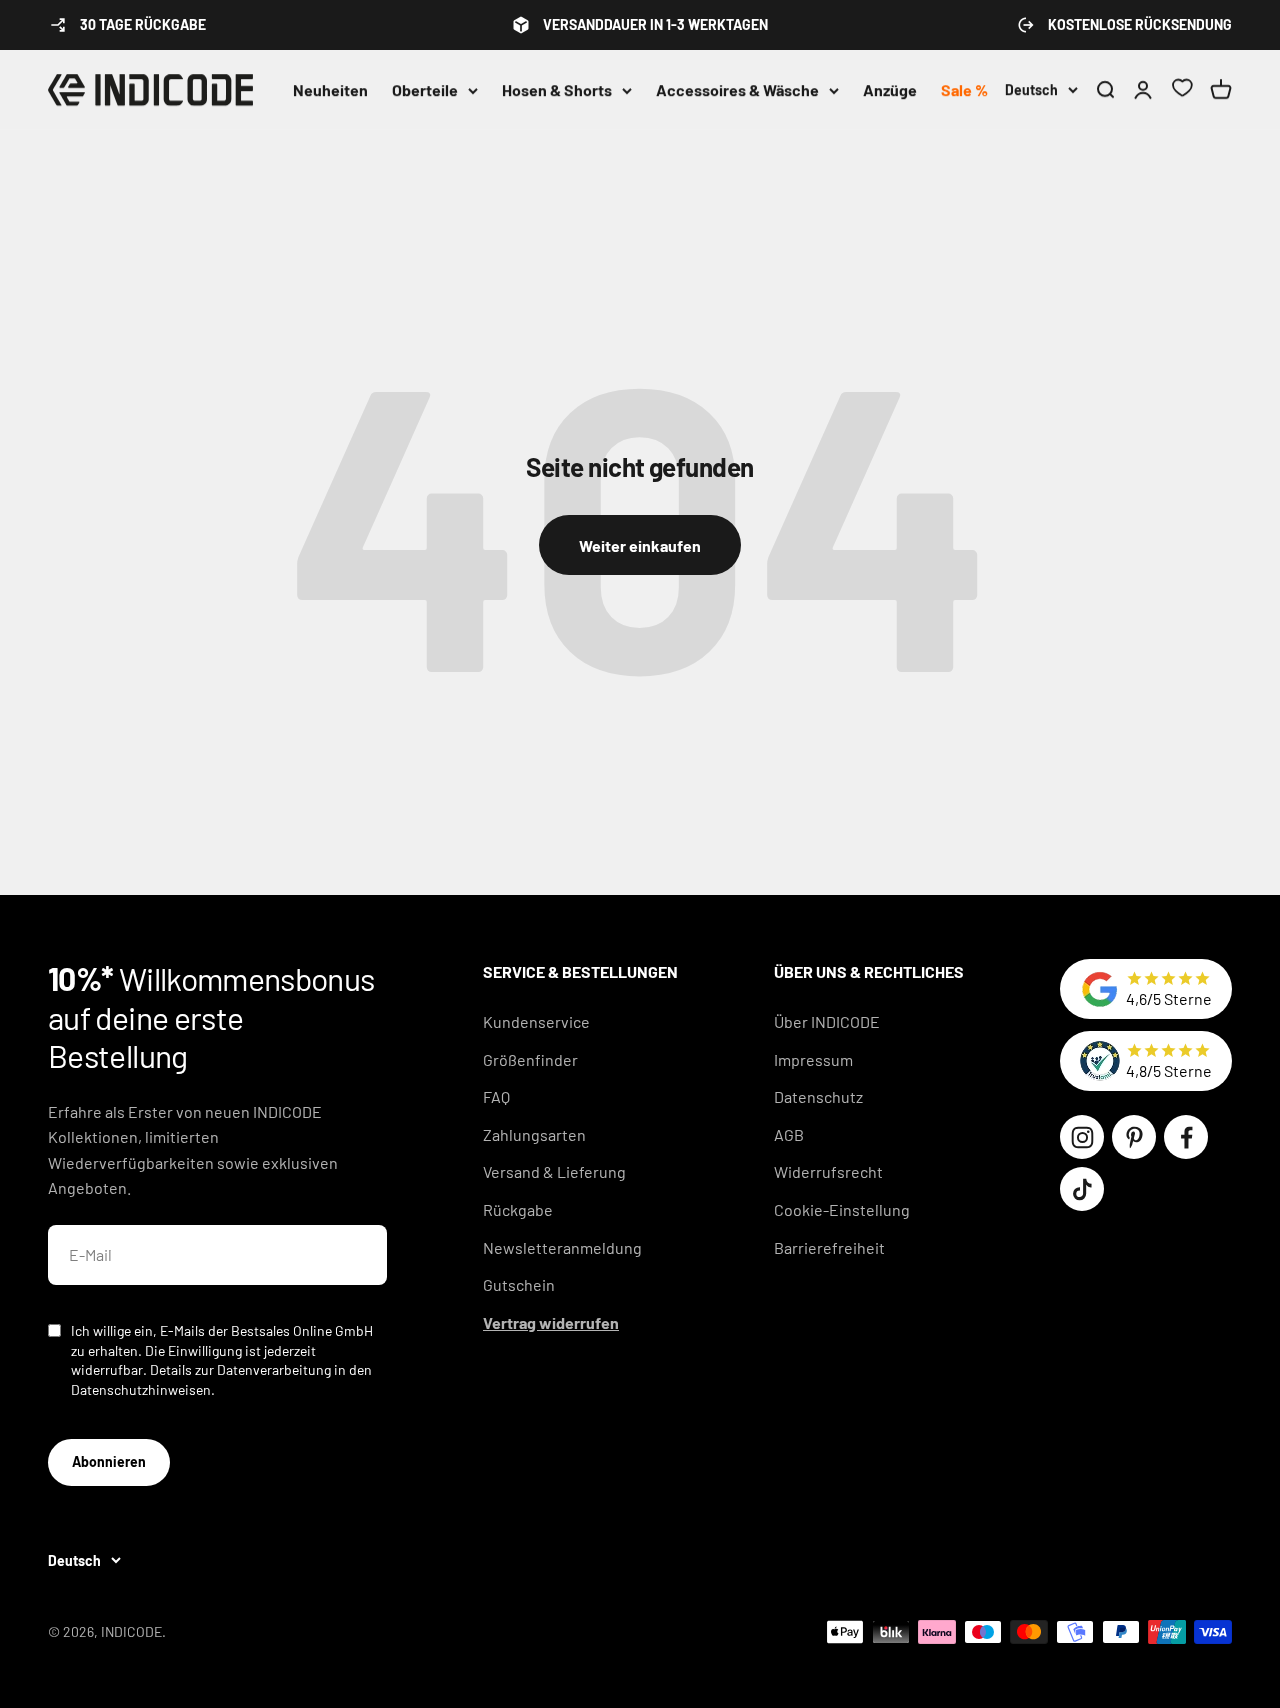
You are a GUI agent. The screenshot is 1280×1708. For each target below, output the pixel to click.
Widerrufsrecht (828, 1171)
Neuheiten (330, 89)
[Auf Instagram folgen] (1082, 1137)
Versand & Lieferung (554, 1171)
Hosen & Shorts (557, 89)
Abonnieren (109, 1461)
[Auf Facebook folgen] (1186, 1137)
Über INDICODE (827, 1021)
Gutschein (519, 1284)
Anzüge (890, 89)
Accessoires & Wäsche (737, 89)
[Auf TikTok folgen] (1082, 1189)
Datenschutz (818, 1096)
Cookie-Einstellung (842, 1209)
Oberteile (425, 89)
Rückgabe (518, 1209)
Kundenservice (536, 1021)
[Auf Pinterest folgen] (1134, 1137)
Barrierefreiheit (829, 1247)
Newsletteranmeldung (562, 1247)
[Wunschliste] (1182, 90)
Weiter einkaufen (640, 545)
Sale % (964, 89)
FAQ (496, 1096)
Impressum (813, 1059)
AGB (789, 1134)
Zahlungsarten (534, 1134)
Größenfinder (530, 1059)
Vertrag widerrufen (551, 1322)
